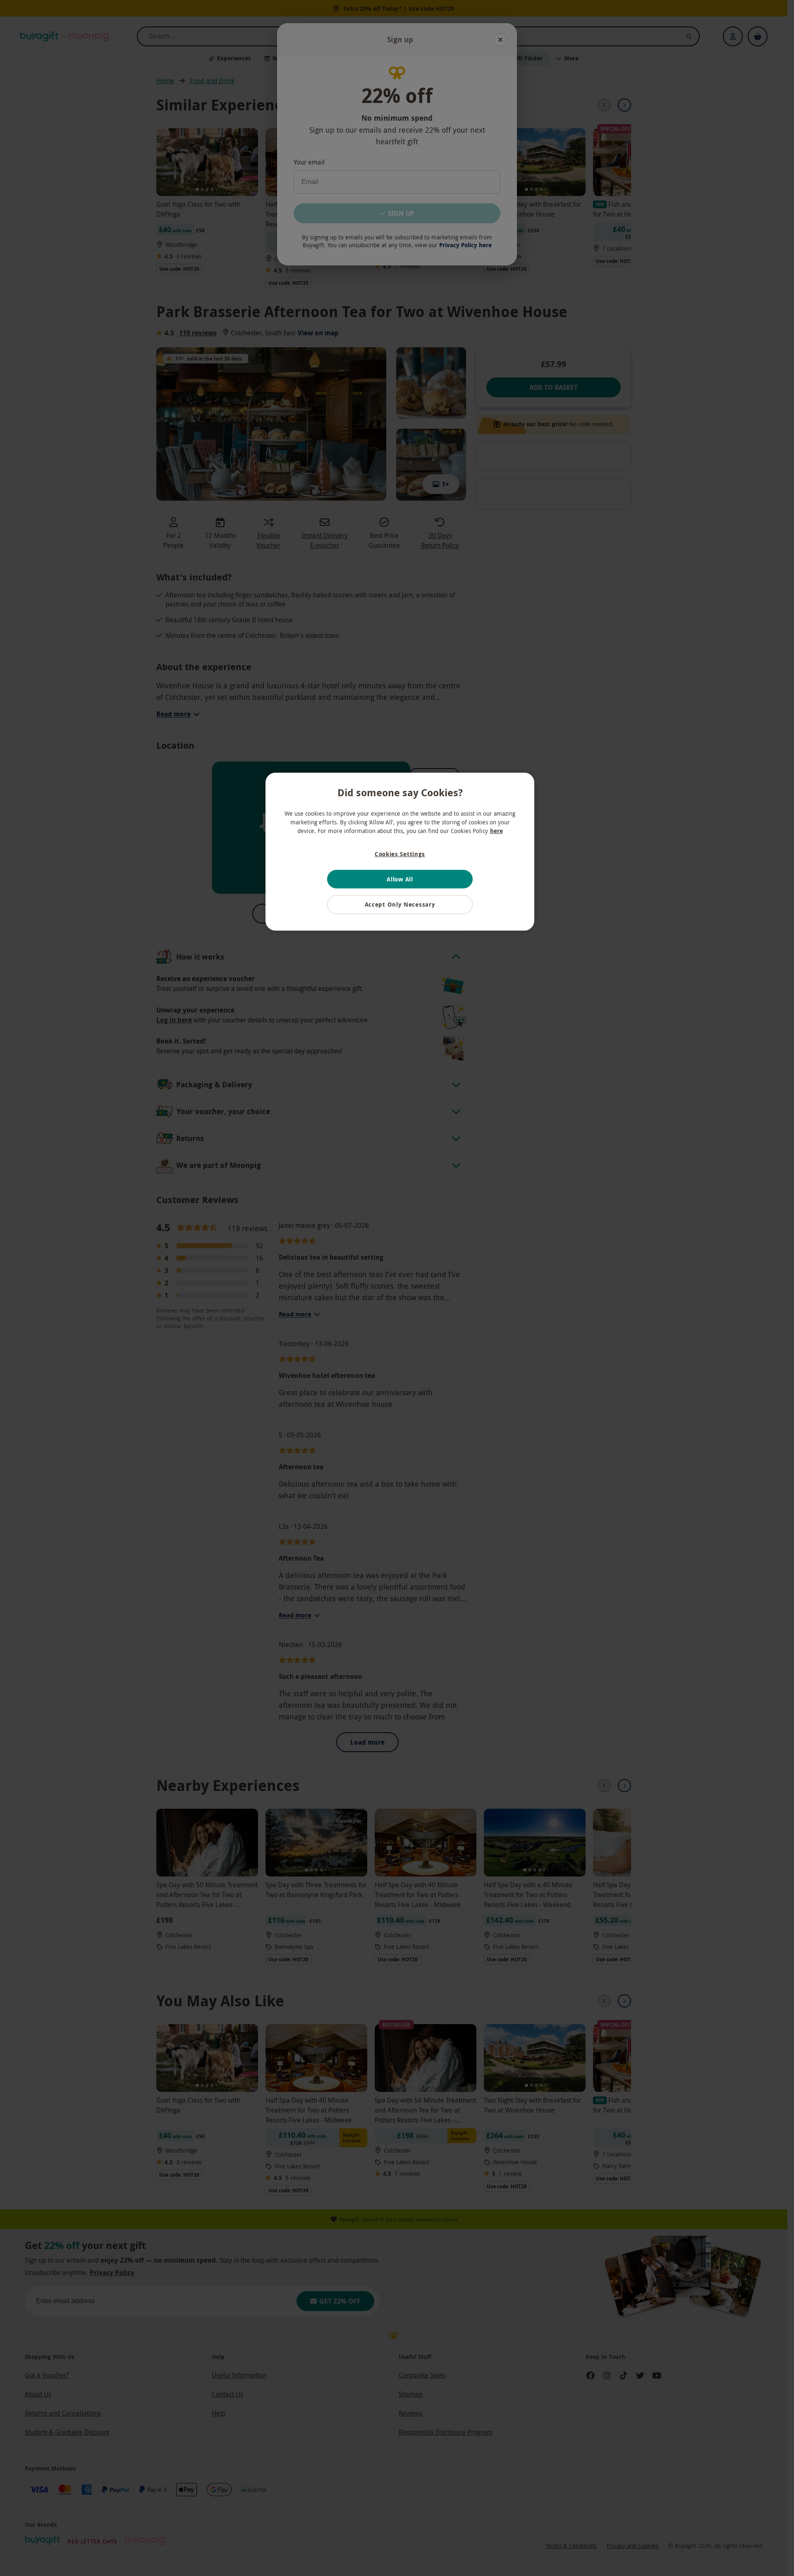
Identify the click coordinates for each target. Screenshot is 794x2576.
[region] (400, 852)
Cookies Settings (400, 854)
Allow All (400, 879)
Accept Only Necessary (400, 904)
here (496, 831)
